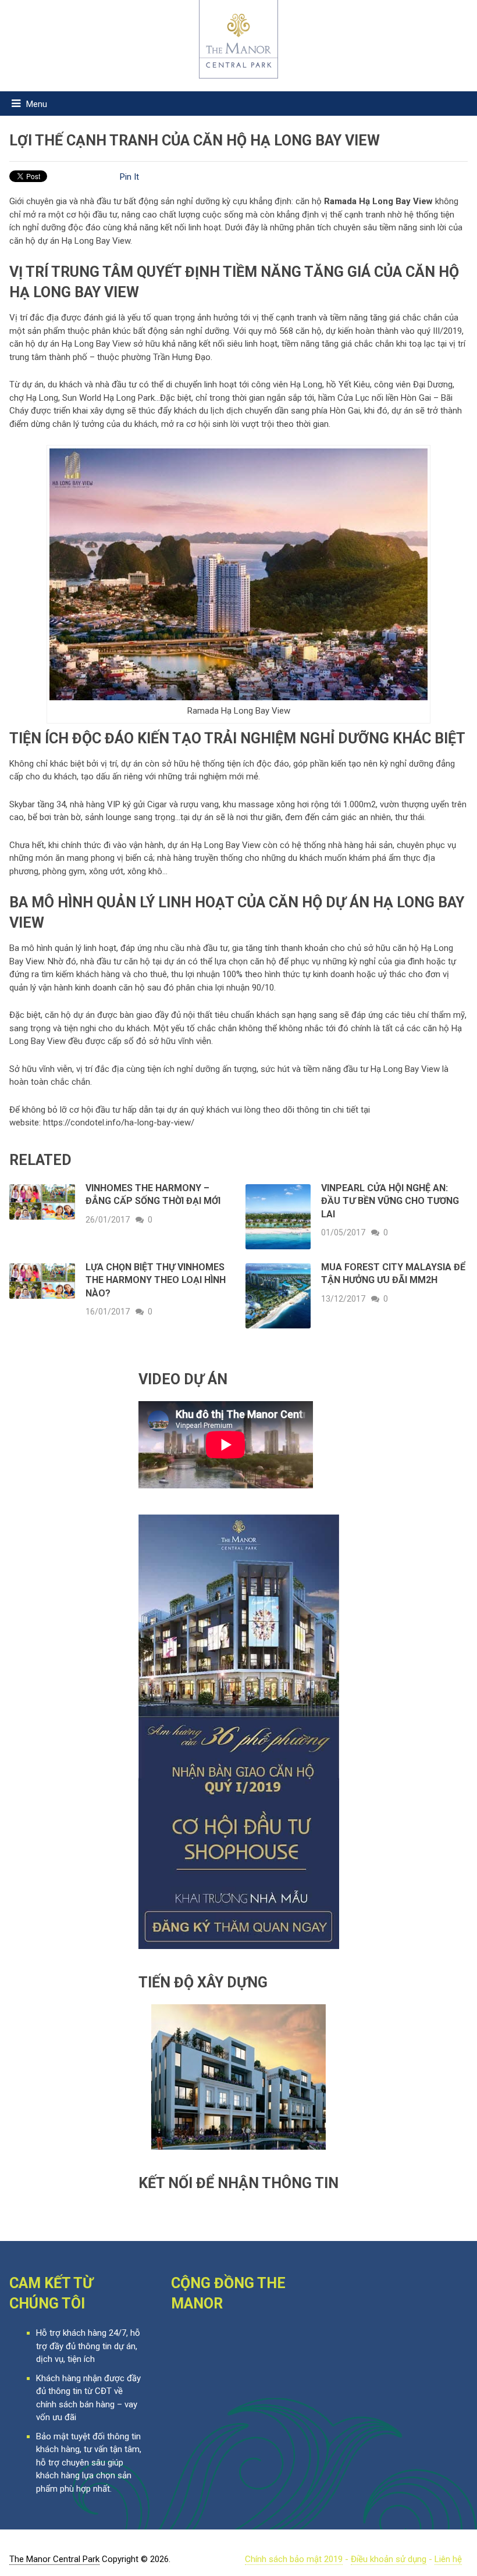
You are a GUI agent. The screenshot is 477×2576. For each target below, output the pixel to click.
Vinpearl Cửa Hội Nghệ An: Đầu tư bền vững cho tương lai (390, 1201)
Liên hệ (448, 2559)
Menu (37, 104)
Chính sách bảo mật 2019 (294, 2559)
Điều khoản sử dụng (389, 2559)
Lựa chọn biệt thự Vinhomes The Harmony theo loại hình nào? (156, 1280)
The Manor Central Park (54, 2559)
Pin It (129, 177)
